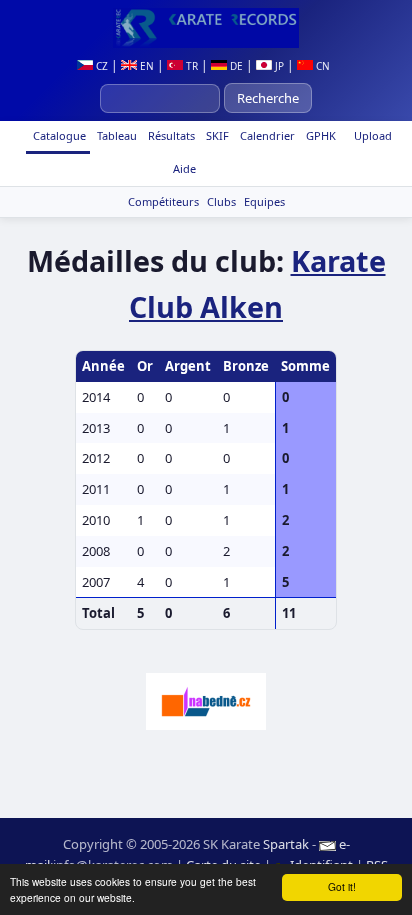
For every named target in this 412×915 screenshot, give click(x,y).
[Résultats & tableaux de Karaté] (206, 28)
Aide (183, 168)
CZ (100, 66)
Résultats (170, 135)
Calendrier (266, 135)
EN (145, 66)
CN (321, 66)
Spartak (286, 844)
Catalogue (58, 135)
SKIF (216, 135)
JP (278, 66)
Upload (373, 135)
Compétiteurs (163, 201)
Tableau (115, 135)
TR (190, 66)
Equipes (264, 201)
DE (235, 66)
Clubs (221, 201)
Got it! (342, 886)
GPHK (319, 135)
